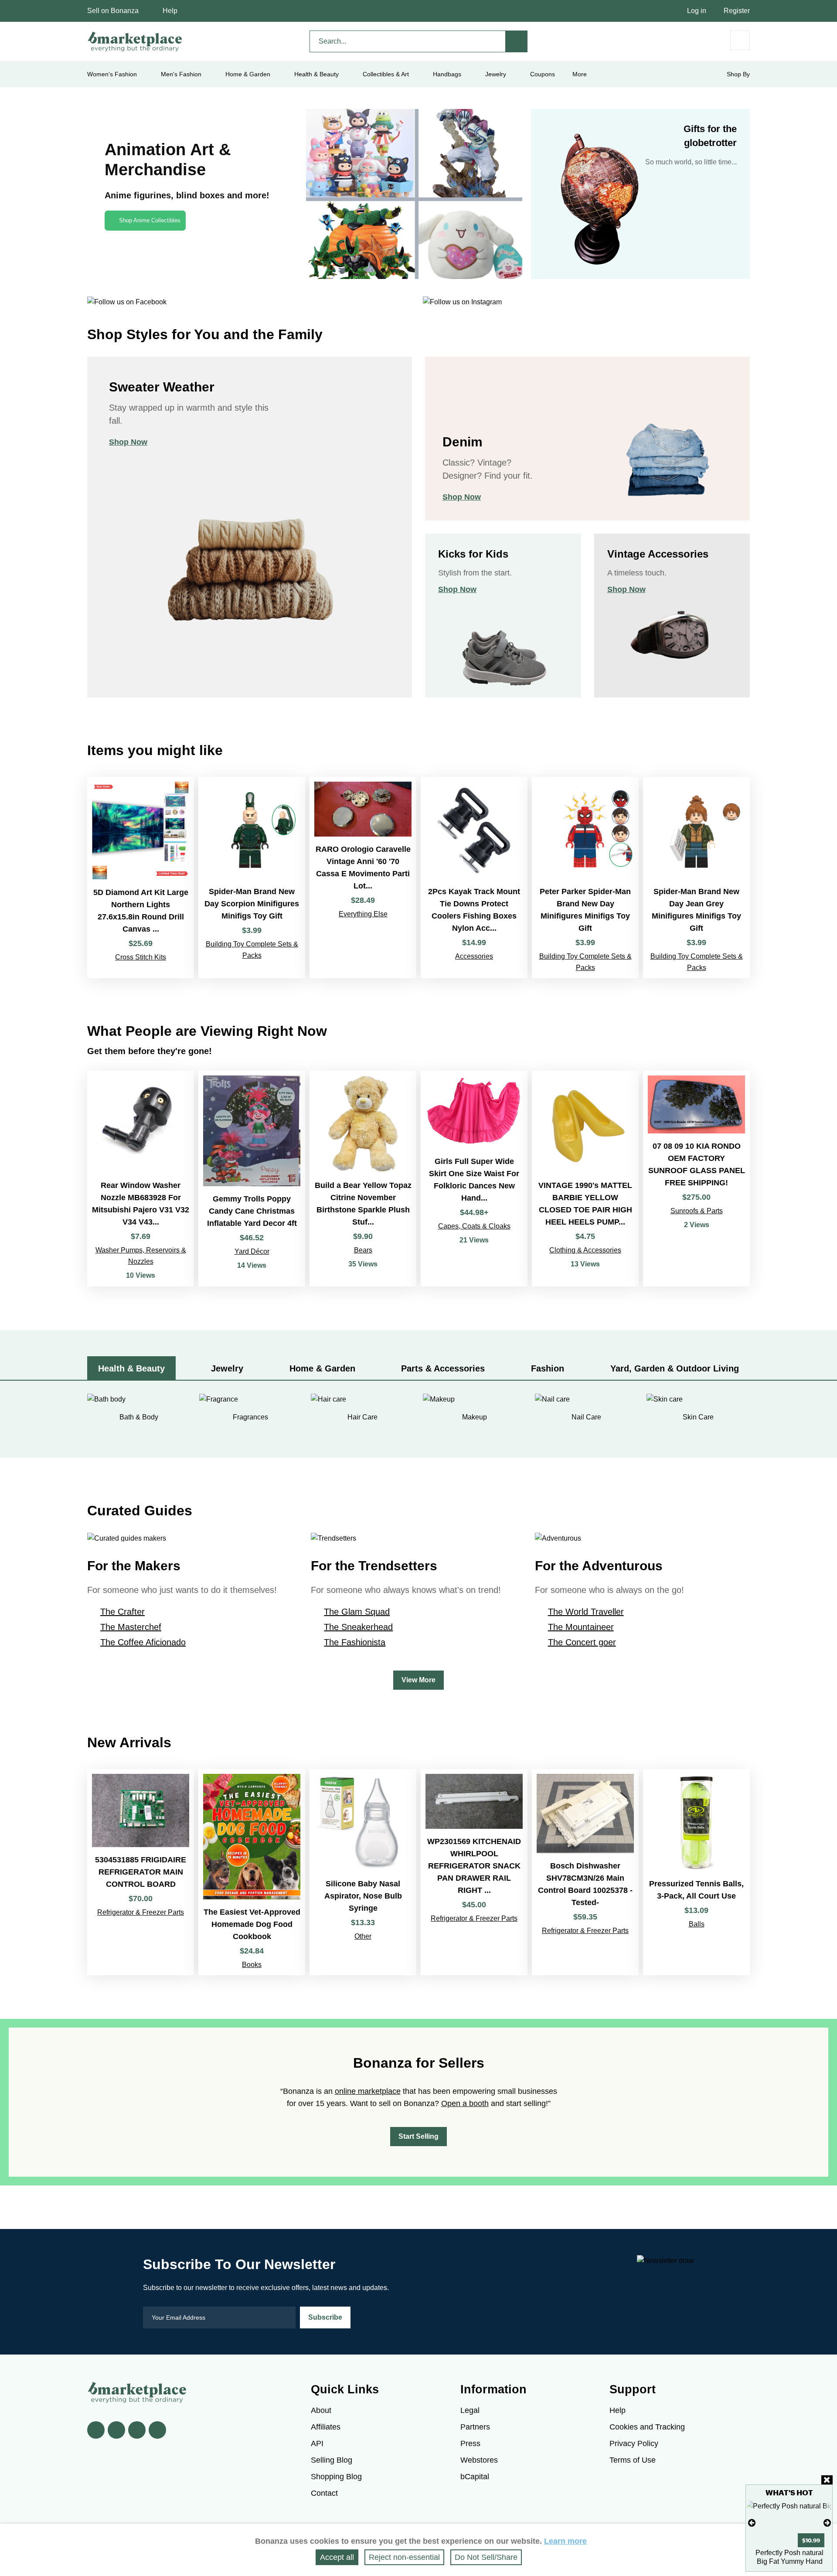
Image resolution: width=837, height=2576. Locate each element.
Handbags (447, 74)
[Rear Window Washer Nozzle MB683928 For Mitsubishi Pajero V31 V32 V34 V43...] (141, 1179)
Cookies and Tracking (647, 2427)
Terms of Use (633, 2460)
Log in (697, 11)
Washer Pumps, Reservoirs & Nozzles (141, 1256)
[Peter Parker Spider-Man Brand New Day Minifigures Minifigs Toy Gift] (585, 878)
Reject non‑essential (404, 2557)
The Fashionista (355, 1642)
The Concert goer (582, 1642)
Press (470, 2443)
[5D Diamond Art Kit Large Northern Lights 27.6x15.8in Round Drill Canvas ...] (141, 878)
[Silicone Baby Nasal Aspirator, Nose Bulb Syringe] (363, 1872)
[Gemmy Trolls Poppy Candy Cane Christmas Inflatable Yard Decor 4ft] (252, 1179)
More (580, 74)
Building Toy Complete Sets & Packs (252, 950)
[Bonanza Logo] (135, 41)
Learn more (565, 2541)
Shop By (738, 74)
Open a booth (465, 2103)
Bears (363, 1250)
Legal (470, 2410)
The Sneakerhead (358, 1627)
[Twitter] (116, 2430)
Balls (697, 1924)
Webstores (479, 2460)
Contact (324, 2493)
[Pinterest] (137, 2430)
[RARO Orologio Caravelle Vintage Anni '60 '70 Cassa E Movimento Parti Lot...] (363, 878)
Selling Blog (332, 2460)
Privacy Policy (634, 2443)
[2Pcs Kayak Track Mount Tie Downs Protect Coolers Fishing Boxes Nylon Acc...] (474, 878)
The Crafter (122, 1612)
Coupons (543, 74)
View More (418, 1680)
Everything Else (363, 914)
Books (252, 1965)
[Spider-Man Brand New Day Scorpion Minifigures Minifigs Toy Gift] (252, 878)
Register (737, 11)
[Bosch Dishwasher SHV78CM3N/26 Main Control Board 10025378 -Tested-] (585, 1872)
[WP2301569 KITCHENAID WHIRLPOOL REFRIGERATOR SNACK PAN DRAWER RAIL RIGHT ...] (474, 1872)
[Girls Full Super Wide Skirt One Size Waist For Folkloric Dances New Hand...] (474, 1179)
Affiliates (326, 2427)
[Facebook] (96, 2430)
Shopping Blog (336, 2477)
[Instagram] (157, 2430)
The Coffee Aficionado (143, 1642)
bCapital (475, 2477)
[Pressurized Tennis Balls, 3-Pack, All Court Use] (696, 1872)
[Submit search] (517, 41)
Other (363, 1936)
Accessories (474, 956)
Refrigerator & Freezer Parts (141, 1912)
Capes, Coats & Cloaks (474, 1226)
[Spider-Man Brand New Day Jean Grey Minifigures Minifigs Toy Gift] (696, 878)
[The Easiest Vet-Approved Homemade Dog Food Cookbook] (252, 1872)
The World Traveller (586, 1612)
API (317, 2443)
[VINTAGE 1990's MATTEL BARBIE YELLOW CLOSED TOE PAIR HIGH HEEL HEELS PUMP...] (585, 1179)
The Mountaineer (581, 1627)
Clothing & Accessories (585, 1250)
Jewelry (496, 74)
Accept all (337, 2557)
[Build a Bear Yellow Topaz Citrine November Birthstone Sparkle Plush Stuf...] (363, 1179)
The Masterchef (131, 1627)
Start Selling (418, 2136)
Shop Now (128, 442)
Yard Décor (252, 1251)
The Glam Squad (357, 1612)
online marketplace (368, 2091)
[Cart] (740, 40)
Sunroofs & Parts (697, 1211)
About (321, 2410)
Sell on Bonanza (113, 11)
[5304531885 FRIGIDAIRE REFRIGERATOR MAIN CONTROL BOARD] (141, 1872)
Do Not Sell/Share (486, 2557)
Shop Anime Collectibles (150, 220)
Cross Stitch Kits (141, 957)
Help (170, 11)
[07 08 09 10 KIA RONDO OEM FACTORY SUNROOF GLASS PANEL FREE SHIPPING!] (696, 1179)
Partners (475, 2427)
